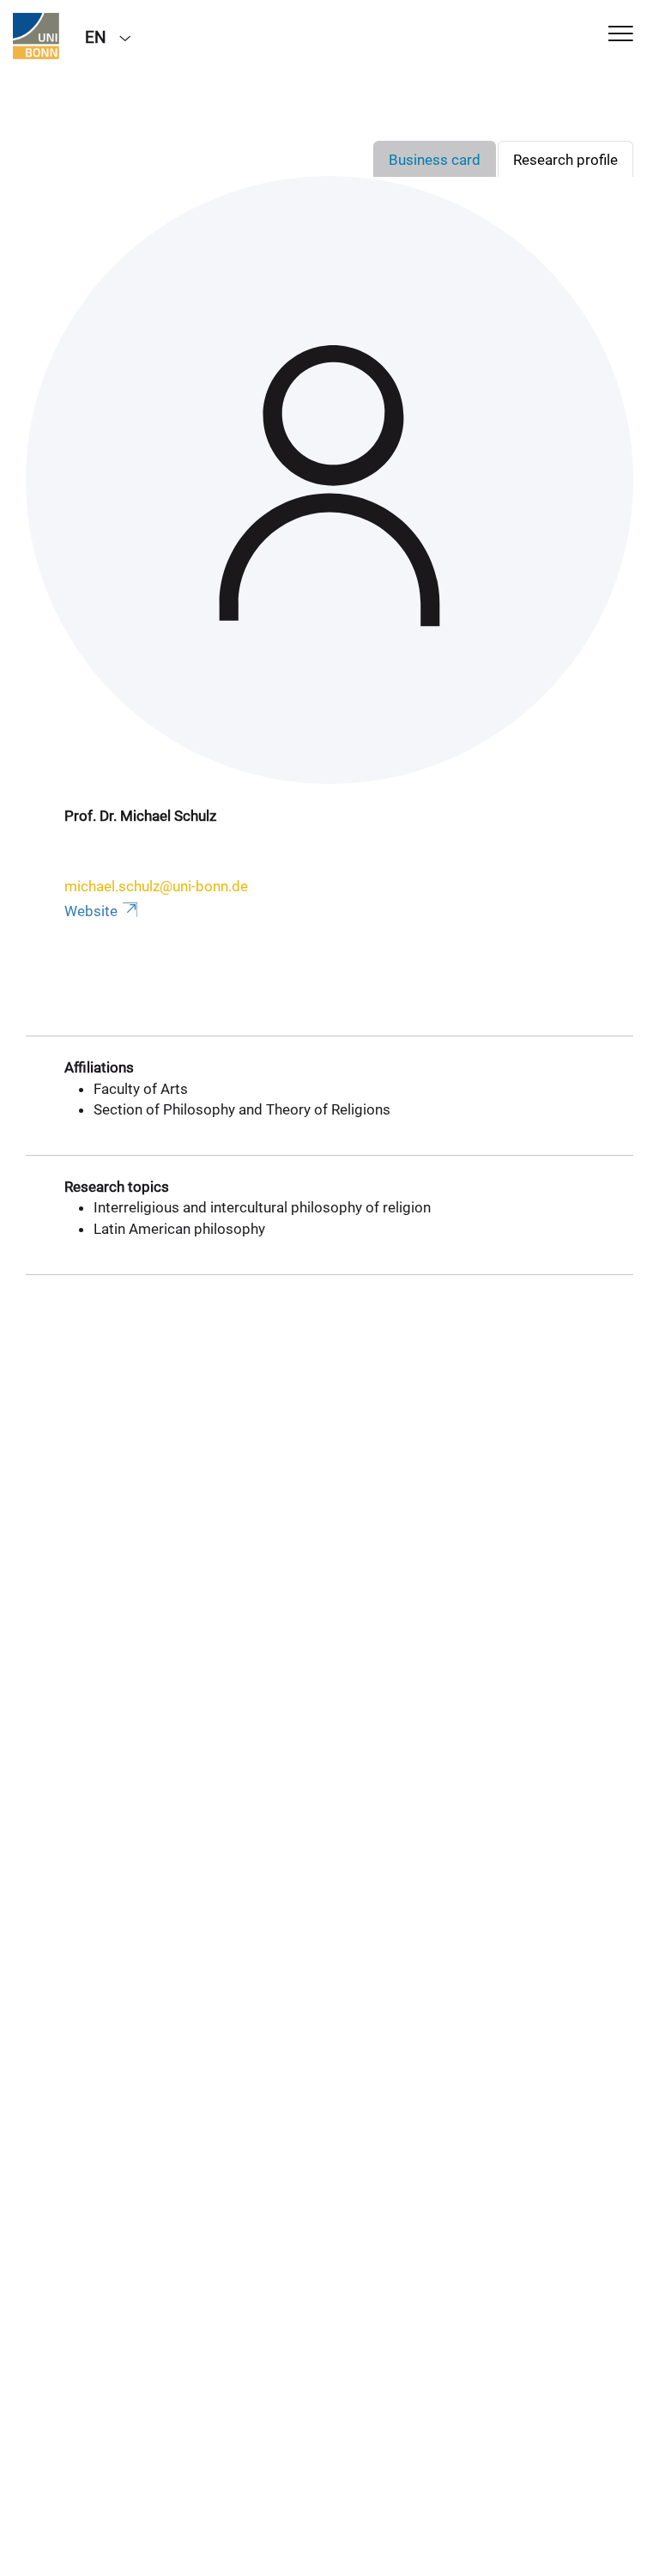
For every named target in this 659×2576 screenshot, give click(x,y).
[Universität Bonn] (36, 36)
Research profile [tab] (565, 160)
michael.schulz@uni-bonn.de (156, 886)
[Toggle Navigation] (621, 35)
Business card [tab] (435, 160)
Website (91, 911)
